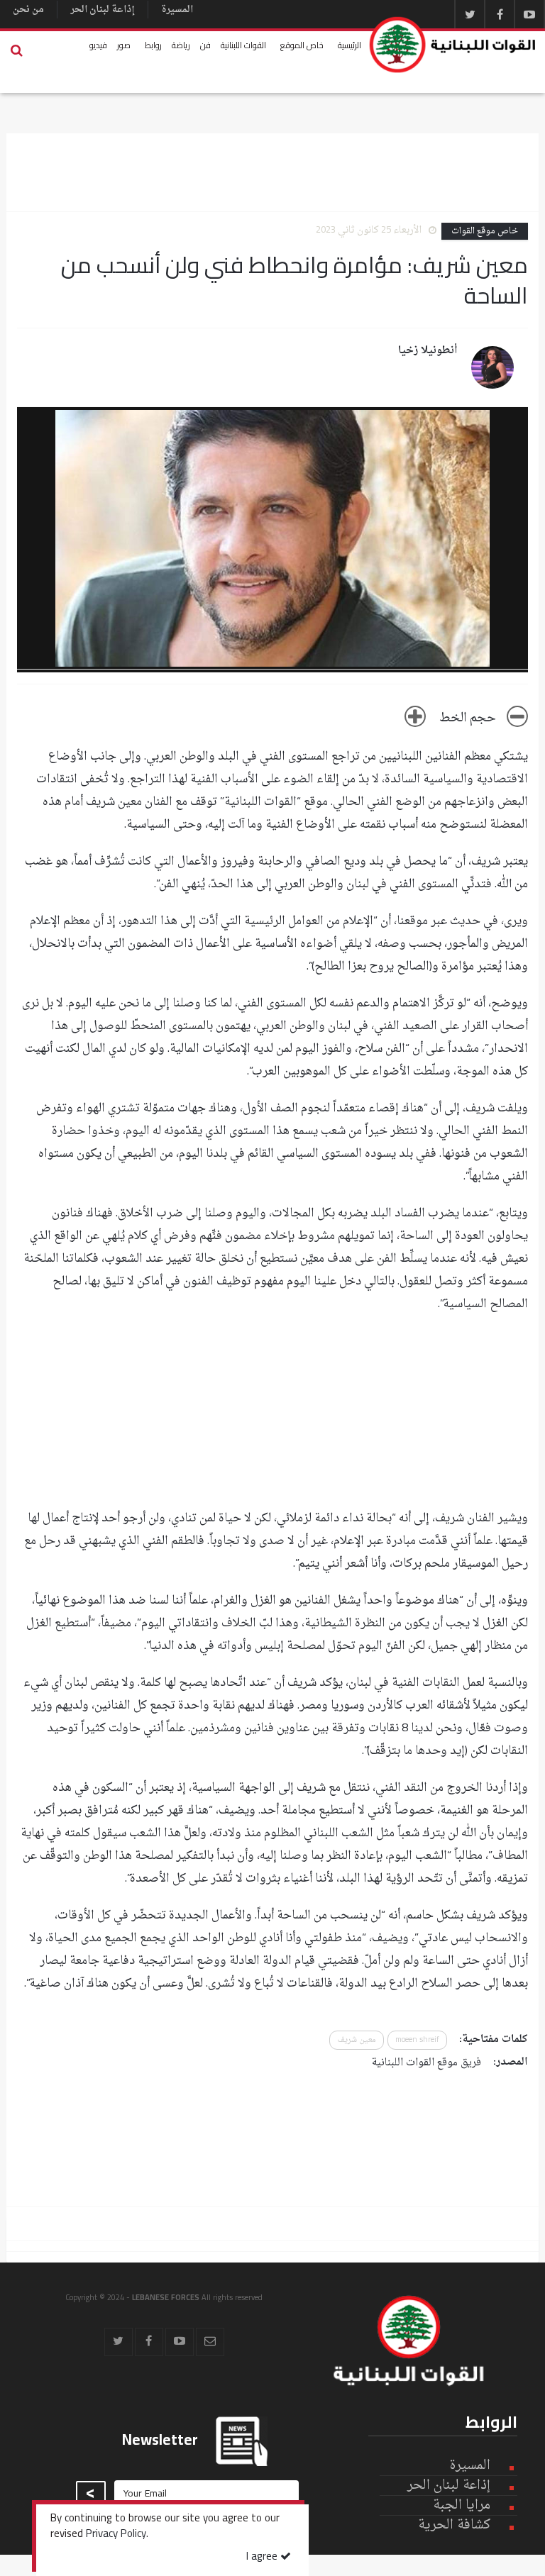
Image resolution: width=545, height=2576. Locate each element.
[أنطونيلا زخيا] (492, 367)
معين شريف (357, 2040)
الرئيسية (349, 45)
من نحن (28, 10)
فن (205, 45)
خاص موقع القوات (485, 231)
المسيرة (177, 10)
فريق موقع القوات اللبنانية (426, 2063)
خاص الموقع (302, 45)
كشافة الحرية (454, 2525)
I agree (263, 2557)
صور (124, 45)
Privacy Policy (116, 2535)
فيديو (98, 45)
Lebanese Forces (453, 45)
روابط (153, 45)
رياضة (181, 45)
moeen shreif (417, 2040)
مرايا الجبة (462, 2506)
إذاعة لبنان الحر (103, 10)
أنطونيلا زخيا (428, 351)
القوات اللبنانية (243, 45)
